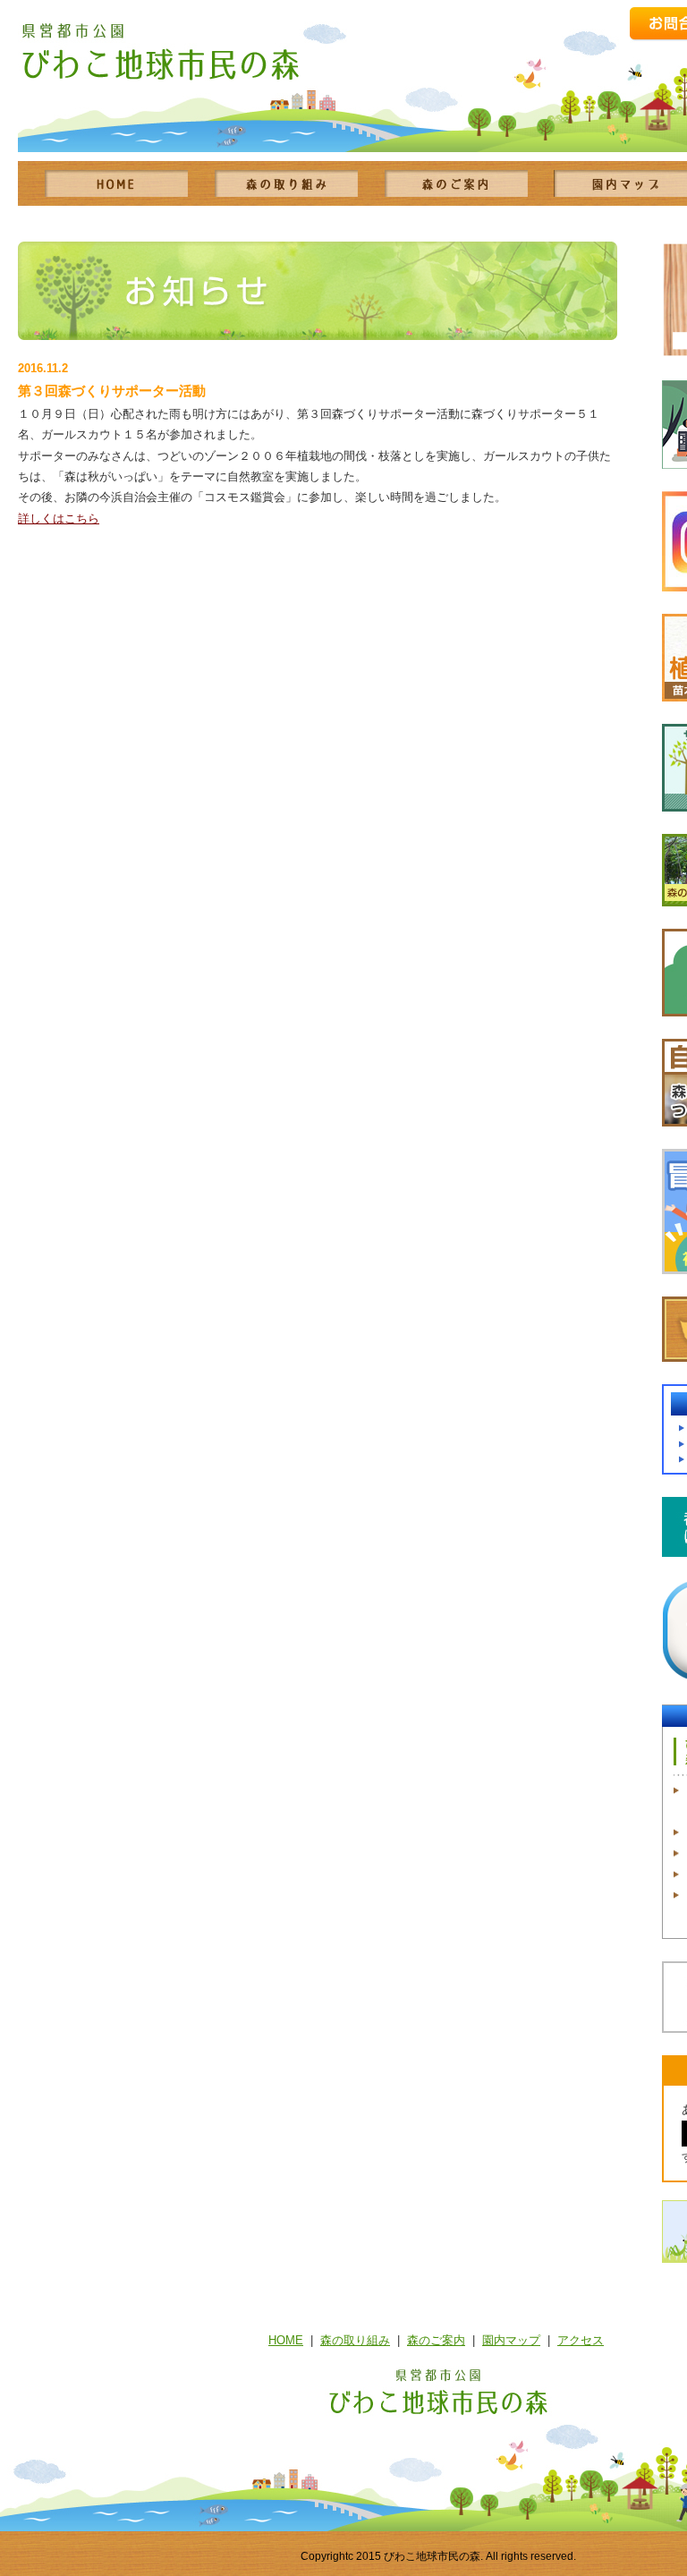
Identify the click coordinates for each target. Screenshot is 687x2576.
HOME (286, 2340)
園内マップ (511, 2340)
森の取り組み (355, 2340)
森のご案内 (436, 2340)
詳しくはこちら (59, 519)
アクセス (581, 2340)
